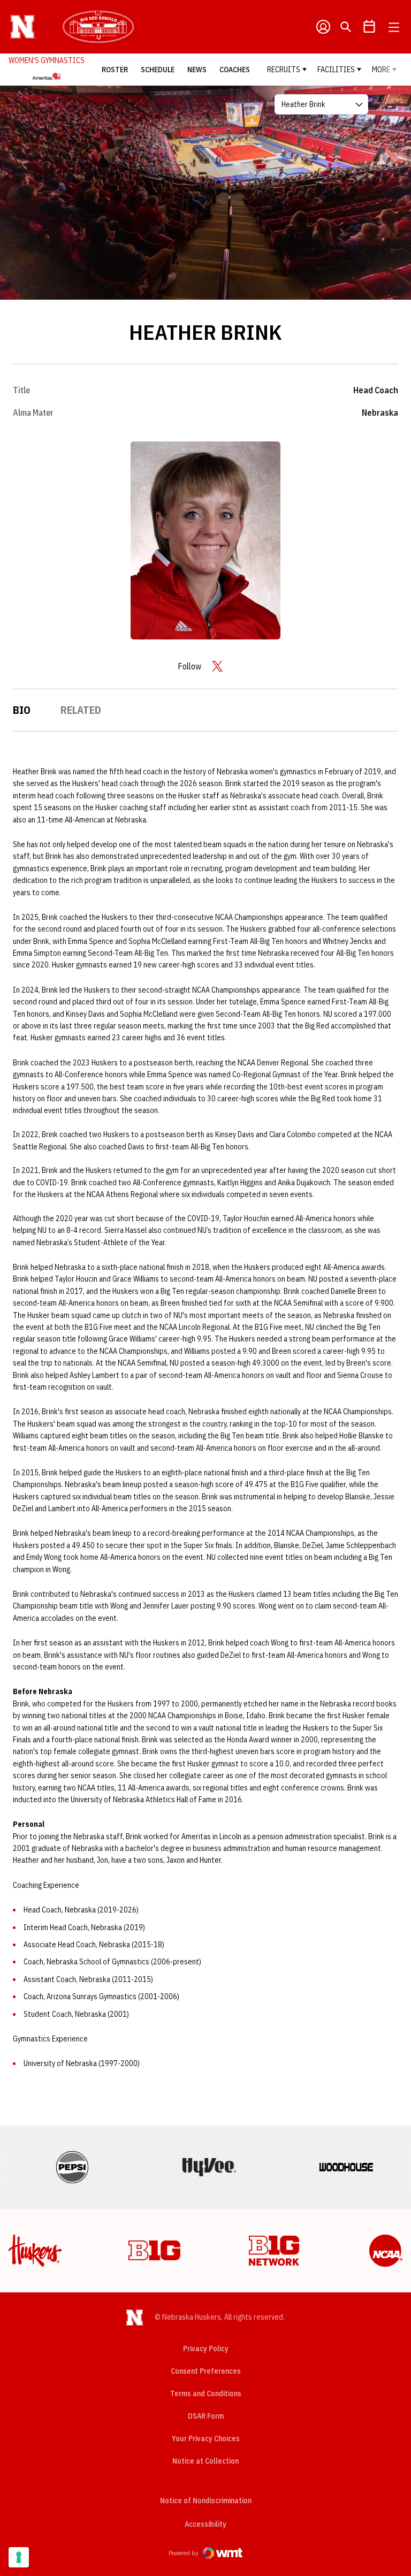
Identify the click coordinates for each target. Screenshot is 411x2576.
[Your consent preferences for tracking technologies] (19, 2557)
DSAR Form (206, 2416)
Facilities (336, 70)
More (381, 70)
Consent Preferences (206, 2371)
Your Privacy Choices (206, 2438)
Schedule (158, 70)
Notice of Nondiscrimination (206, 2501)
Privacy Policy (206, 2349)
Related (81, 710)
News (197, 70)
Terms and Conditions (206, 2394)
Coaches (235, 70)
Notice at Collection (205, 2461)
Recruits (284, 70)
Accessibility (205, 2524)
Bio (22, 710)
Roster (115, 70)
